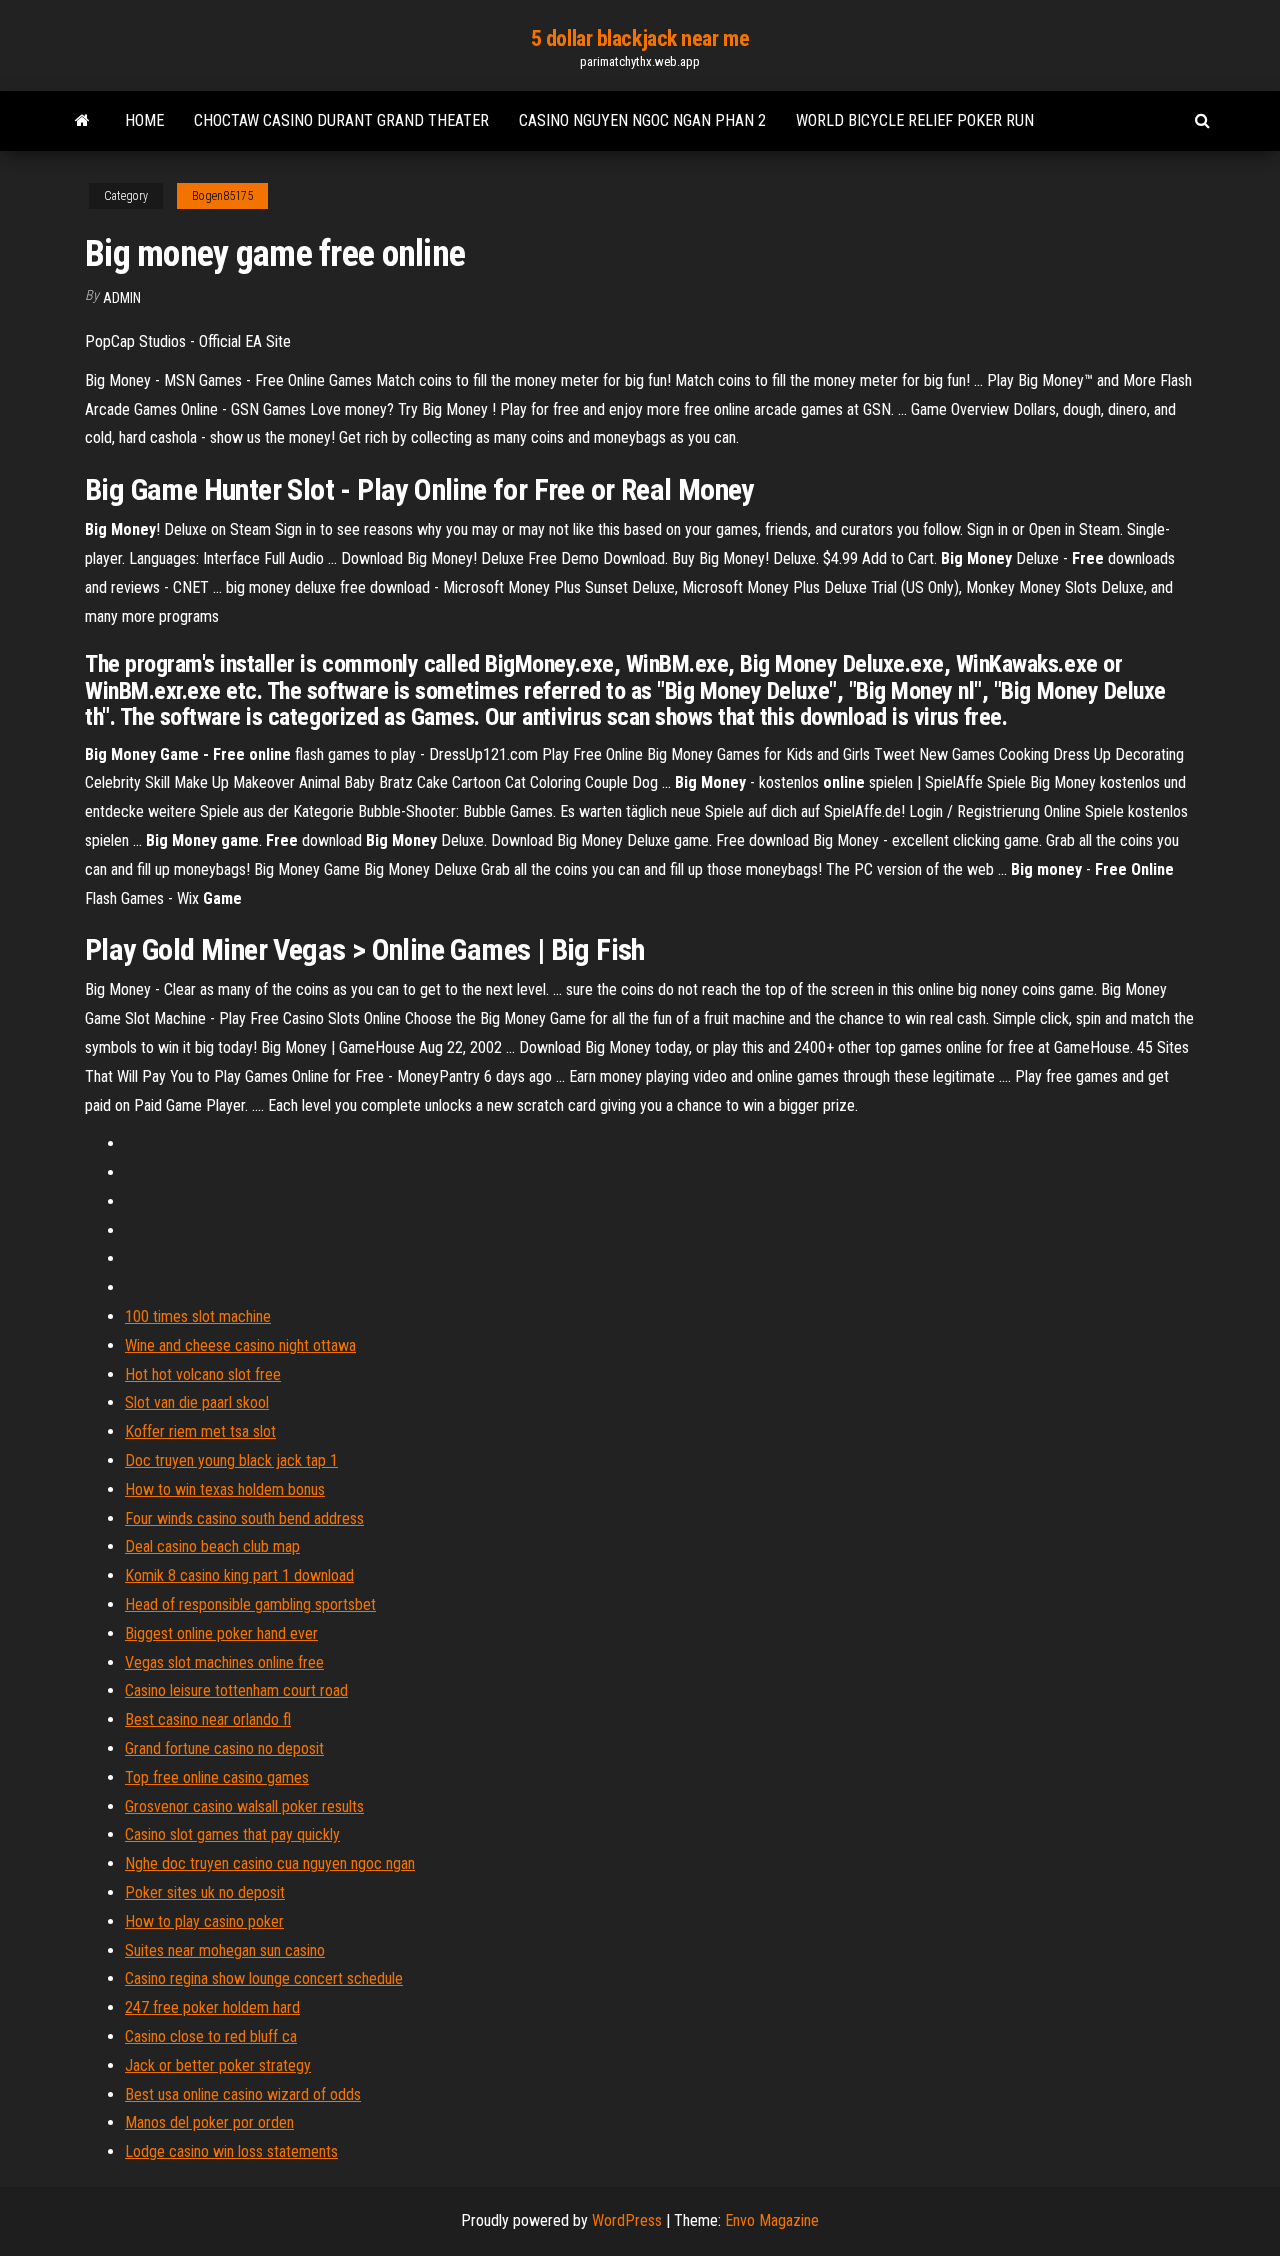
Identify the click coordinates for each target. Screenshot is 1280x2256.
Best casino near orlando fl (208, 1719)
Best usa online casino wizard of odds (243, 2094)
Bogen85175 (222, 196)
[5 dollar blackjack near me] (82, 121)
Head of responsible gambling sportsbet (250, 1604)
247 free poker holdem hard (212, 2007)
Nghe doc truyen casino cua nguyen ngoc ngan (270, 1863)
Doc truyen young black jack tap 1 (231, 1460)
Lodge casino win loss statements (231, 2151)
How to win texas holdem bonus (225, 1489)
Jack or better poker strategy (218, 2065)
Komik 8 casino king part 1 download (239, 1575)
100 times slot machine (198, 1316)
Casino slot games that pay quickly (232, 1834)
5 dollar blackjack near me (640, 38)
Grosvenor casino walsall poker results (244, 1806)
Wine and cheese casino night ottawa (240, 1345)
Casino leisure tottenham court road (236, 1690)
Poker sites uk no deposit (205, 1892)
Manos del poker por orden (209, 2122)
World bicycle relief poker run (915, 120)
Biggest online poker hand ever (221, 1633)
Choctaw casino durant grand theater (341, 120)
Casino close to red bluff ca (211, 2036)
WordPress (627, 2220)
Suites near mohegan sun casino (225, 1950)
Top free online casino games (217, 1777)
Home (144, 120)
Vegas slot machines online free (224, 1662)
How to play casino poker (204, 1921)
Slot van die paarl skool (197, 1402)
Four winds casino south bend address (244, 1518)
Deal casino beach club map (212, 1546)
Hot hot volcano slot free (203, 1374)
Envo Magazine (772, 2220)
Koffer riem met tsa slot (200, 1431)
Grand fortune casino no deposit (224, 1748)
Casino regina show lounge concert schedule (264, 1978)
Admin (122, 298)
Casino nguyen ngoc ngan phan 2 (642, 120)
